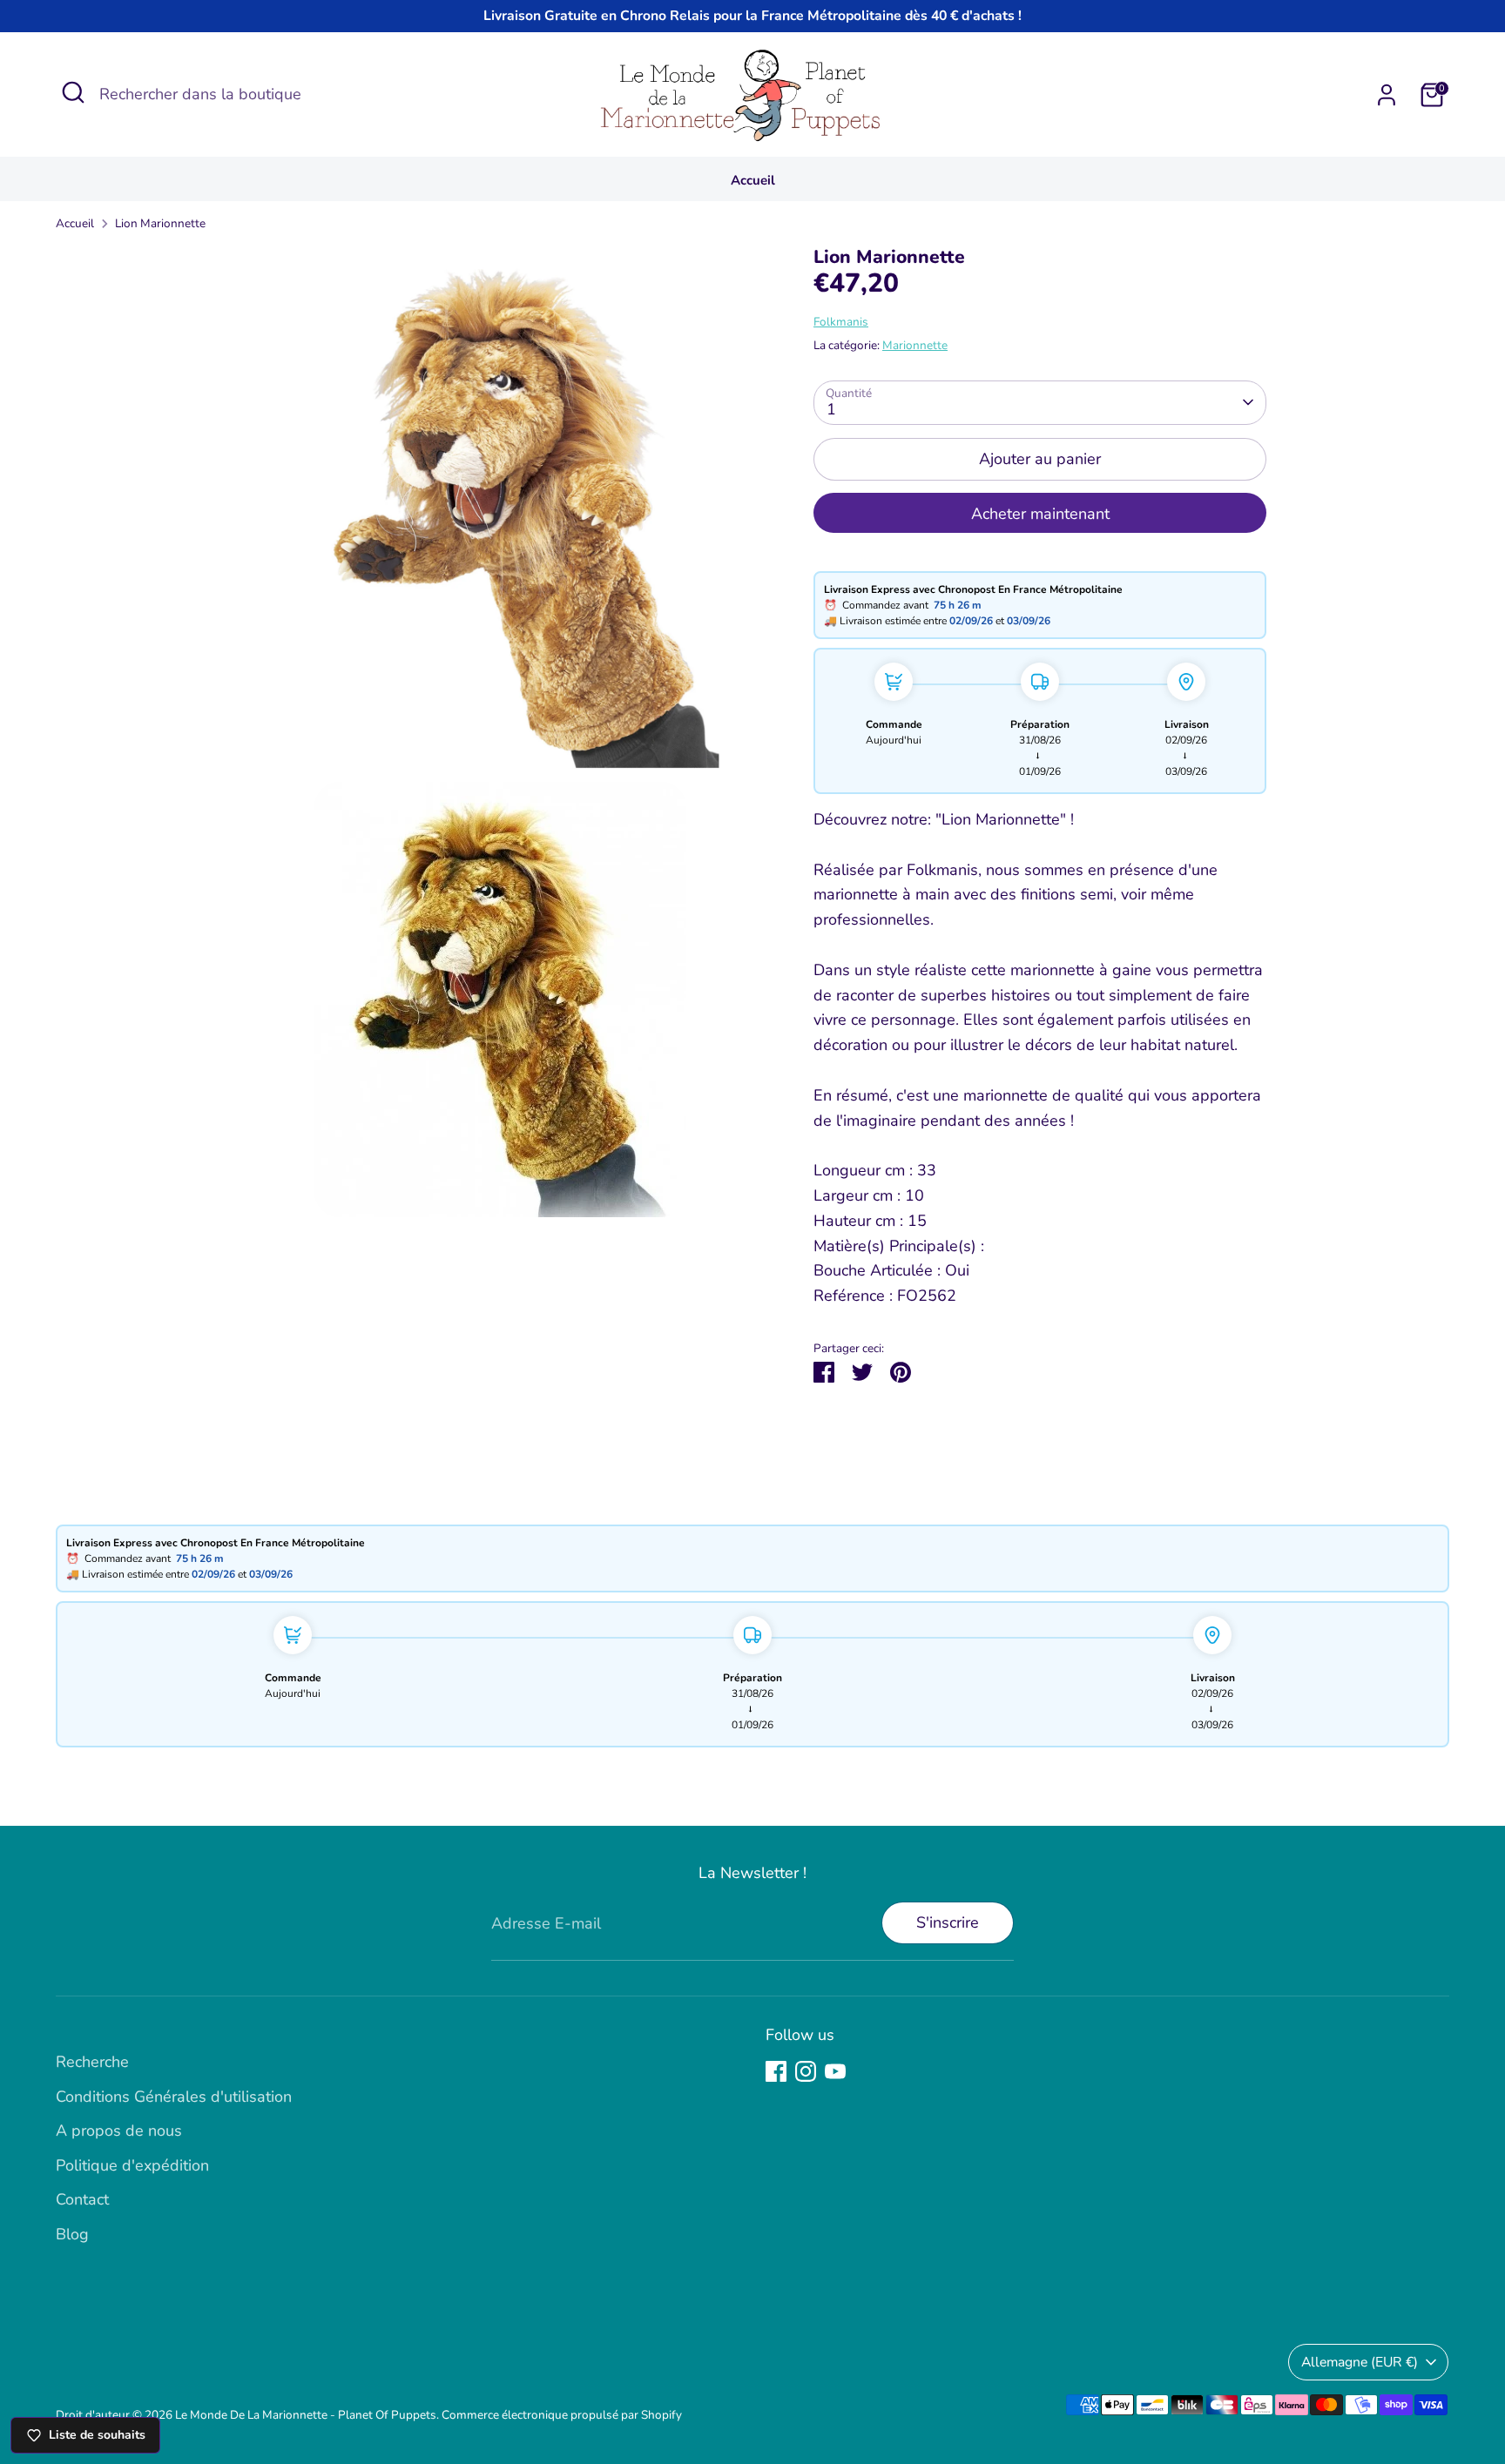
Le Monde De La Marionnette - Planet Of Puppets (306, 2415)
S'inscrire (948, 1922)
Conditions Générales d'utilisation (174, 2097)
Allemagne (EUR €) (1360, 2362)
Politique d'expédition (132, 2165)
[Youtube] (835, 2071)
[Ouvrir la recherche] (73, 92)
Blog (72, 2234)
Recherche (92, 2062)
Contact (82, 2199)
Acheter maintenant (1040, 514)
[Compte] (1387, 95)
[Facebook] (776, 2071)
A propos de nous (119, 2131)
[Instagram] (806, 2071)
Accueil (753, 180)
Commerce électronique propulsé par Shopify (562, 2415)
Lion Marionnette (160, 223)
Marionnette (915, 345)
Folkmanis (841, 322)
